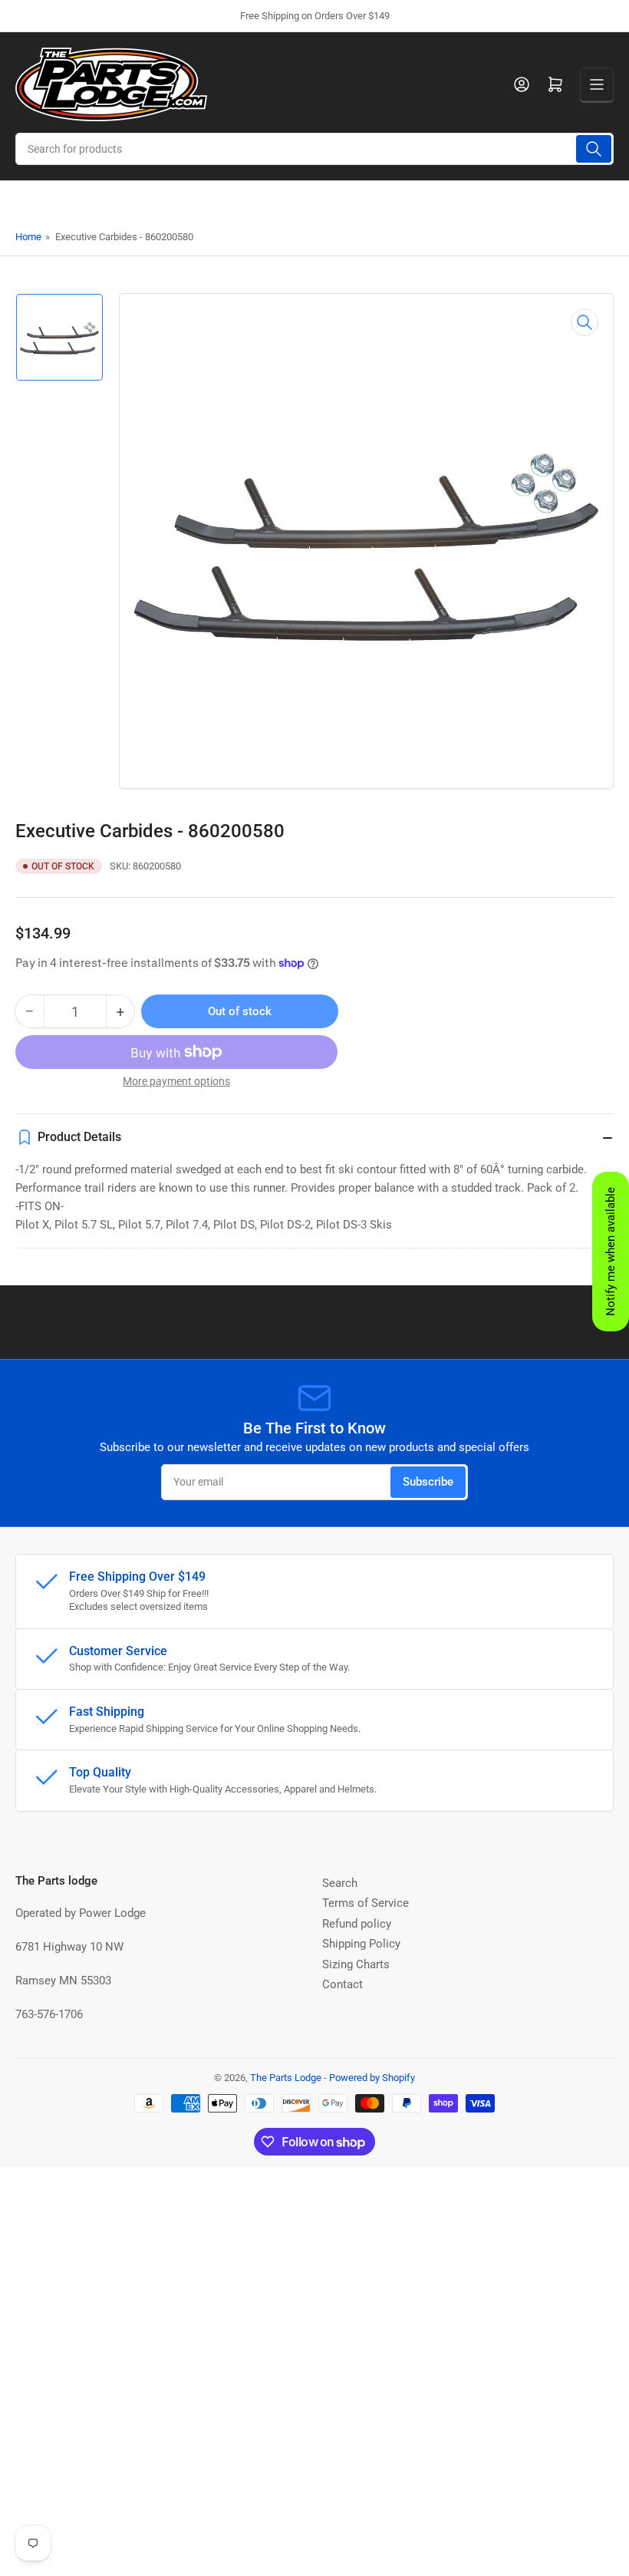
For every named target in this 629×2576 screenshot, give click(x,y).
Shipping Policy (361, 1944)
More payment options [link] (176, 1081)
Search (340, 1883)
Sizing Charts (356, 1964)
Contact (342, 1984)
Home (28, 237)
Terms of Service (366, 1903)
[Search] (594, 149)
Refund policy (357, 1924)
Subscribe (428, 1482)
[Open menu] (597, 84)
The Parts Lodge (286, 2078)
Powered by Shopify (372, 2078)
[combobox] (314, 149)
